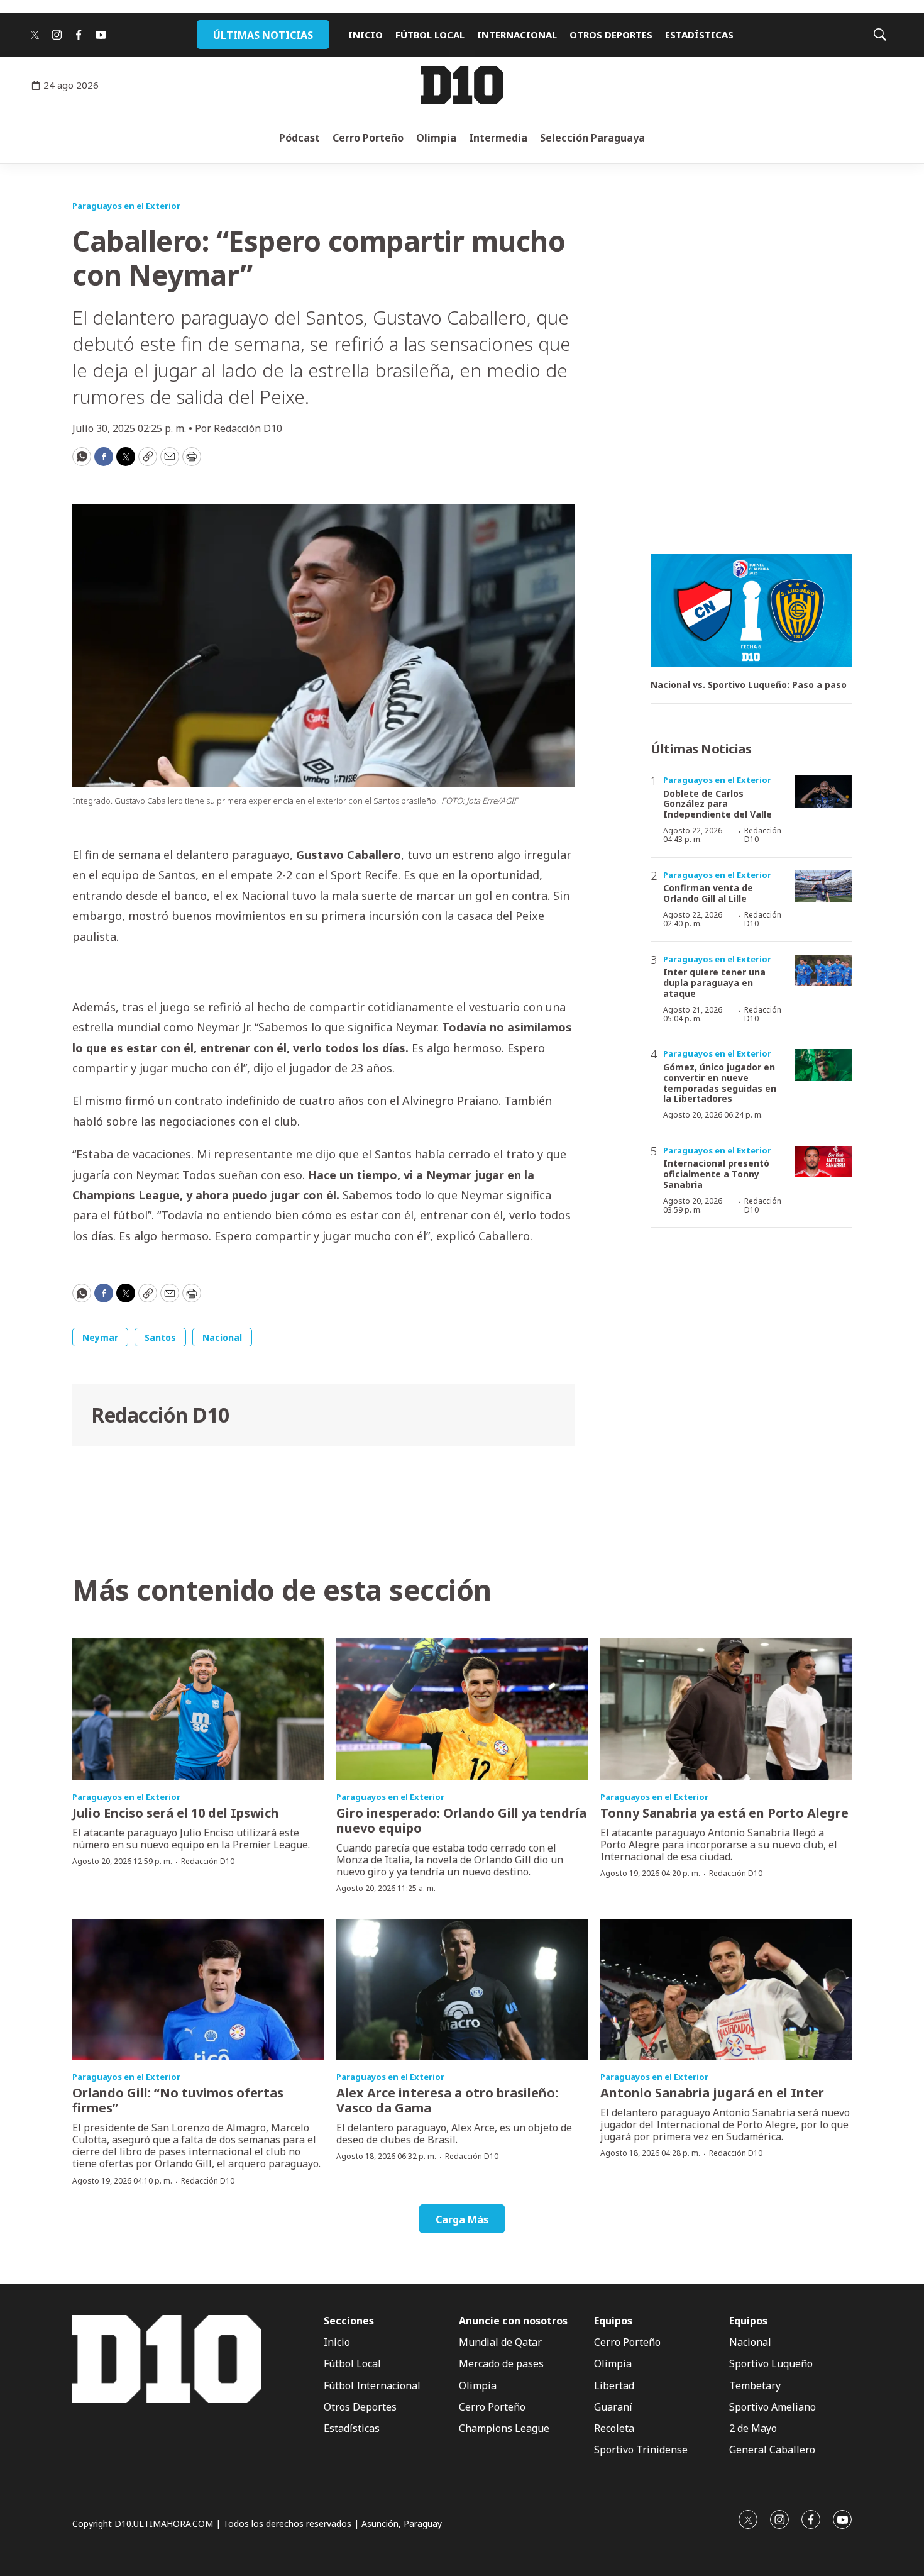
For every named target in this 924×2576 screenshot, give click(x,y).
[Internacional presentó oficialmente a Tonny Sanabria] (823, 1162)
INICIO (366, 35)
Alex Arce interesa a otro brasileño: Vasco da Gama (447, 2100)
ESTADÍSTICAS (699, 35)
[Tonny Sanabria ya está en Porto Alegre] (726, 1709)
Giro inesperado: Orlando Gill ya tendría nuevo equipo (461, 1820)
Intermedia (498, 138)
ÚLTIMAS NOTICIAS (263, 35)
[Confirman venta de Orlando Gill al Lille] (823, 886)
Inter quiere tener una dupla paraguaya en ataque (714, 983)
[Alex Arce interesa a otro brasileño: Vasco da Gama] (462, 1990)
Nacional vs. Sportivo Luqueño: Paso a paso (749, 685)
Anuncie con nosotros (513, 2321)
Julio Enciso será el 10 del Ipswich (176, 1813)
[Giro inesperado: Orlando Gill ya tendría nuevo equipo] (462, 1709)
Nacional (222, 1337)
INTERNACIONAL (517, 35)
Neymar (100, 1337)
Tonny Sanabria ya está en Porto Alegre (724, 1813)
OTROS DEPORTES (611, 35)
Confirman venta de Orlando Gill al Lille (708, 893)
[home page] (462, 85)
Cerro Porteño (368, 138)
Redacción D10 (160, 1415)
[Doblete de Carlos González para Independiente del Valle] (823, 791)
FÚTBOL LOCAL (430, 35)
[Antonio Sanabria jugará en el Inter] (726, 1990)
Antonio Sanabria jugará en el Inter (712, 2093)
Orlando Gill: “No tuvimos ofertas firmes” (178, 2100)
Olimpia (436, 138)
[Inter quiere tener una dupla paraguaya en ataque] (823, 971)
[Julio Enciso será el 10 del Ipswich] (198, 1709)
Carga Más (462, 2219)
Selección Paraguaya (592, 138)
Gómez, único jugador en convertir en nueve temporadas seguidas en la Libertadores (720, 1083)
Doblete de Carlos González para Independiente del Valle (718, 804)
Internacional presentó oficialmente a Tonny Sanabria (716, 1174)
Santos (160, 1337)
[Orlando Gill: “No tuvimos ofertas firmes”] (198, 1990)
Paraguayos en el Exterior (126, 206)
